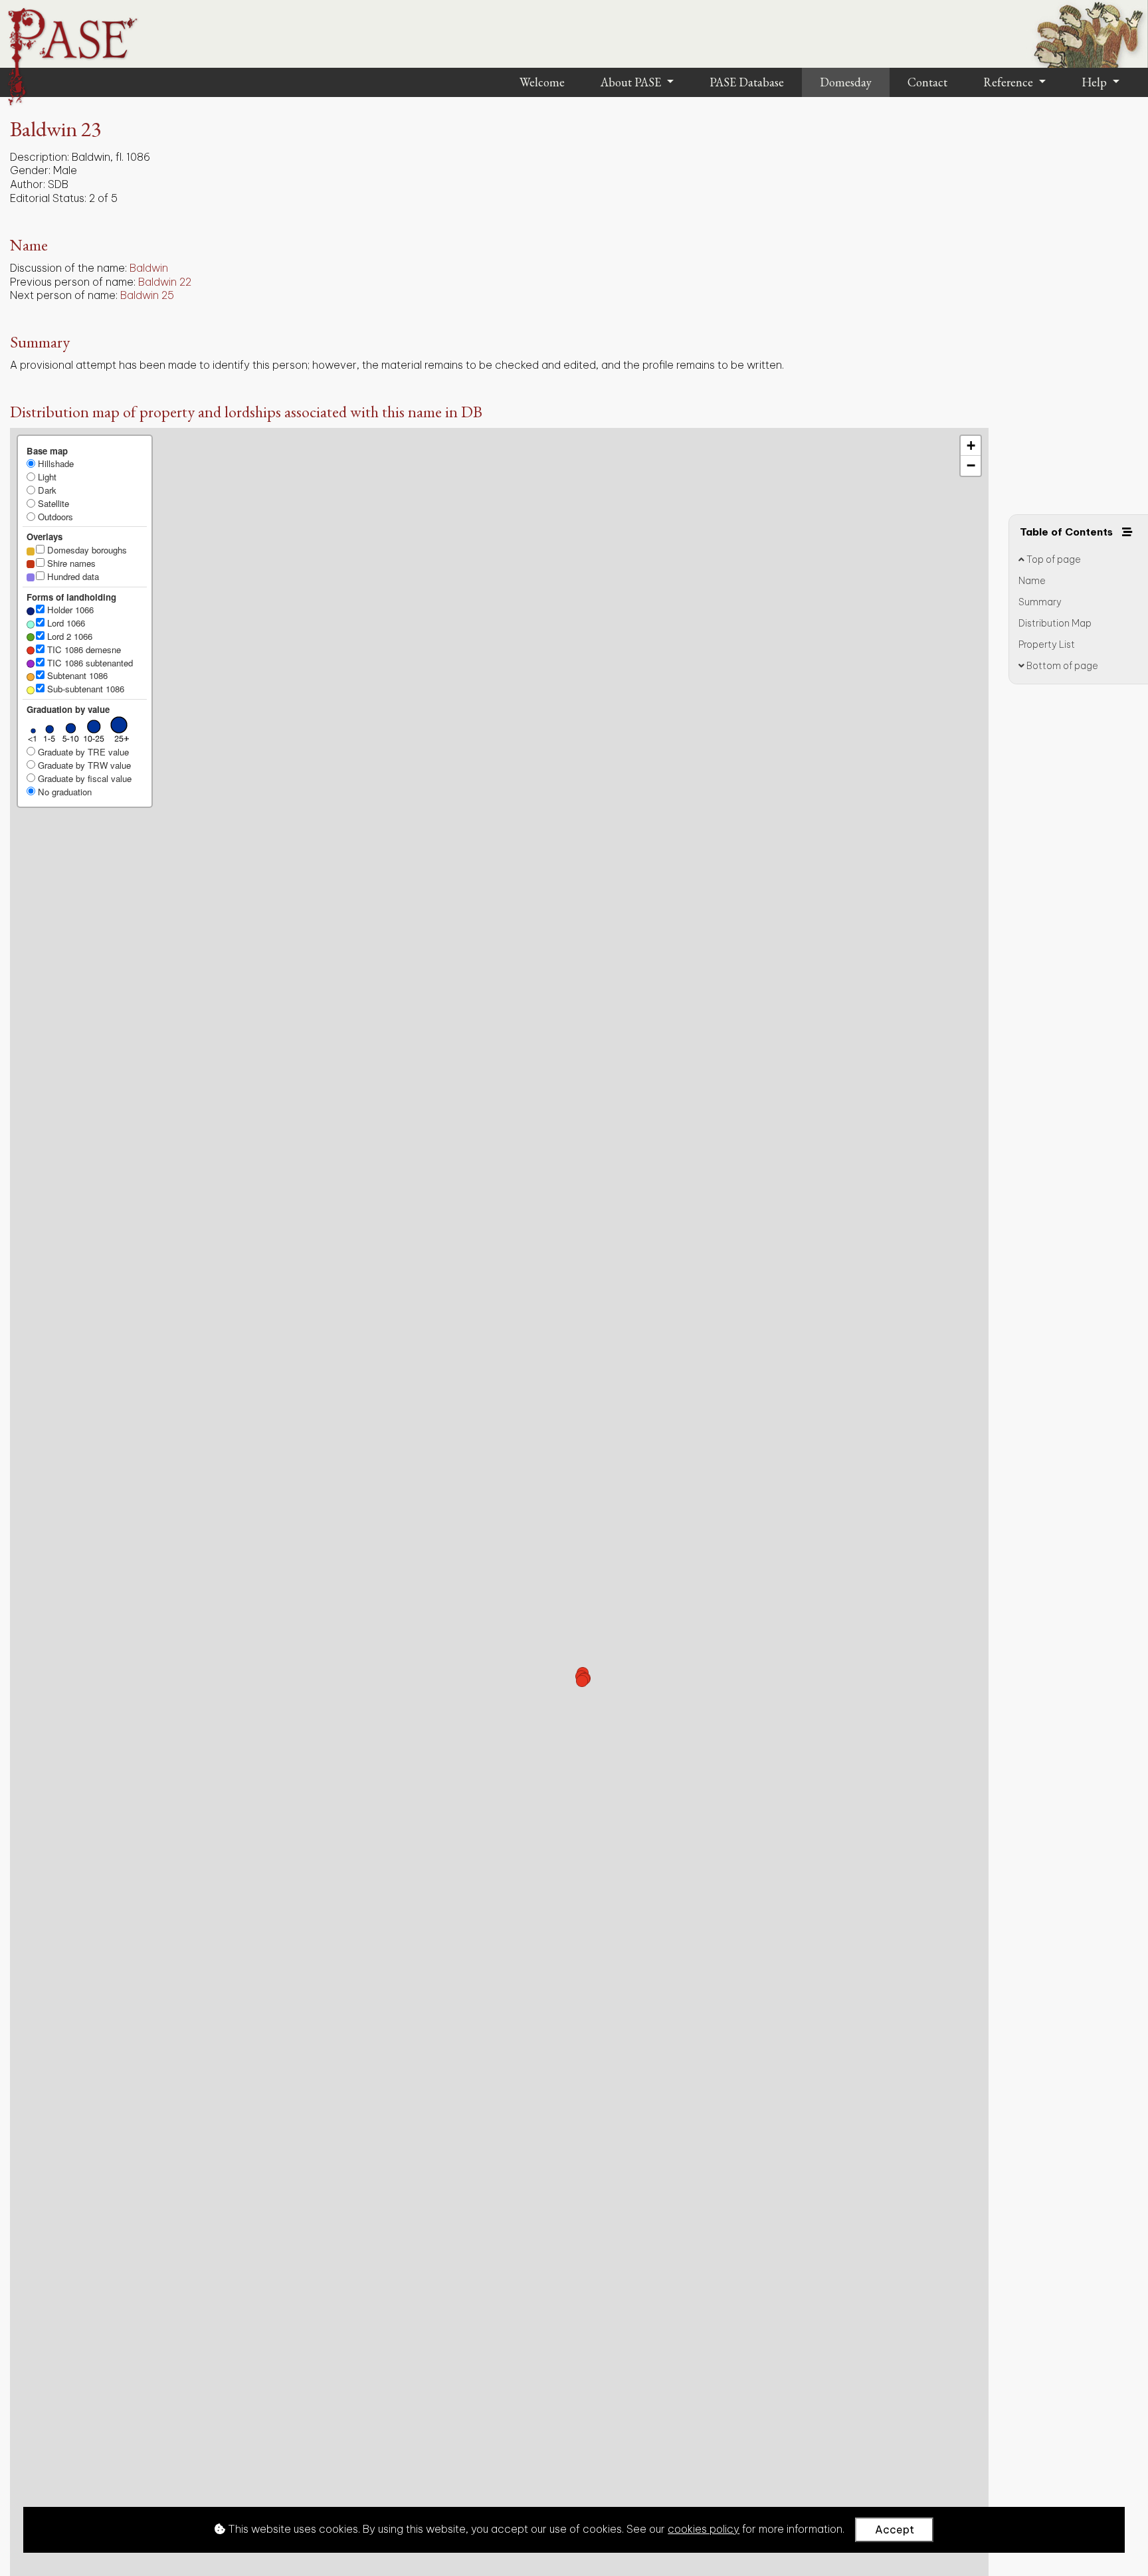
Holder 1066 (69, 610)
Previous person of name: (73, 282)
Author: (28, 184)
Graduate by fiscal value (83, 778)
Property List (1047, 644)
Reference (1009, 82)
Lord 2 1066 (68, 636)
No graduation (63, 792)
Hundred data (72, 576)
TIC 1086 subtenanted (89, 663)
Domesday (846, 82)
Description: (40, 157)
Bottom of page (1061, 666)
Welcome (542, 82)
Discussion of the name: (68, 268)
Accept (895, 2529)
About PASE (632, 82)
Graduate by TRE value (82, 752)
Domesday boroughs (86, 550)
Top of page (1053, 559)
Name (1032, 581)
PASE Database (747, 82)
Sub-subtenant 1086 (84, 689)
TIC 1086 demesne (83, 649)
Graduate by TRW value (83, 765)
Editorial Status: (48, 198)
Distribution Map (1055, 623)
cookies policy (704, 2529)
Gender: (30, 170)
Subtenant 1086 (76, 675)
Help (1096, 82)
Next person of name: (64, 295)
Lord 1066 (65, 623)
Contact (927, 82)
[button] (582, 1681)
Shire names (70, 563)
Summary (1040, 602)
